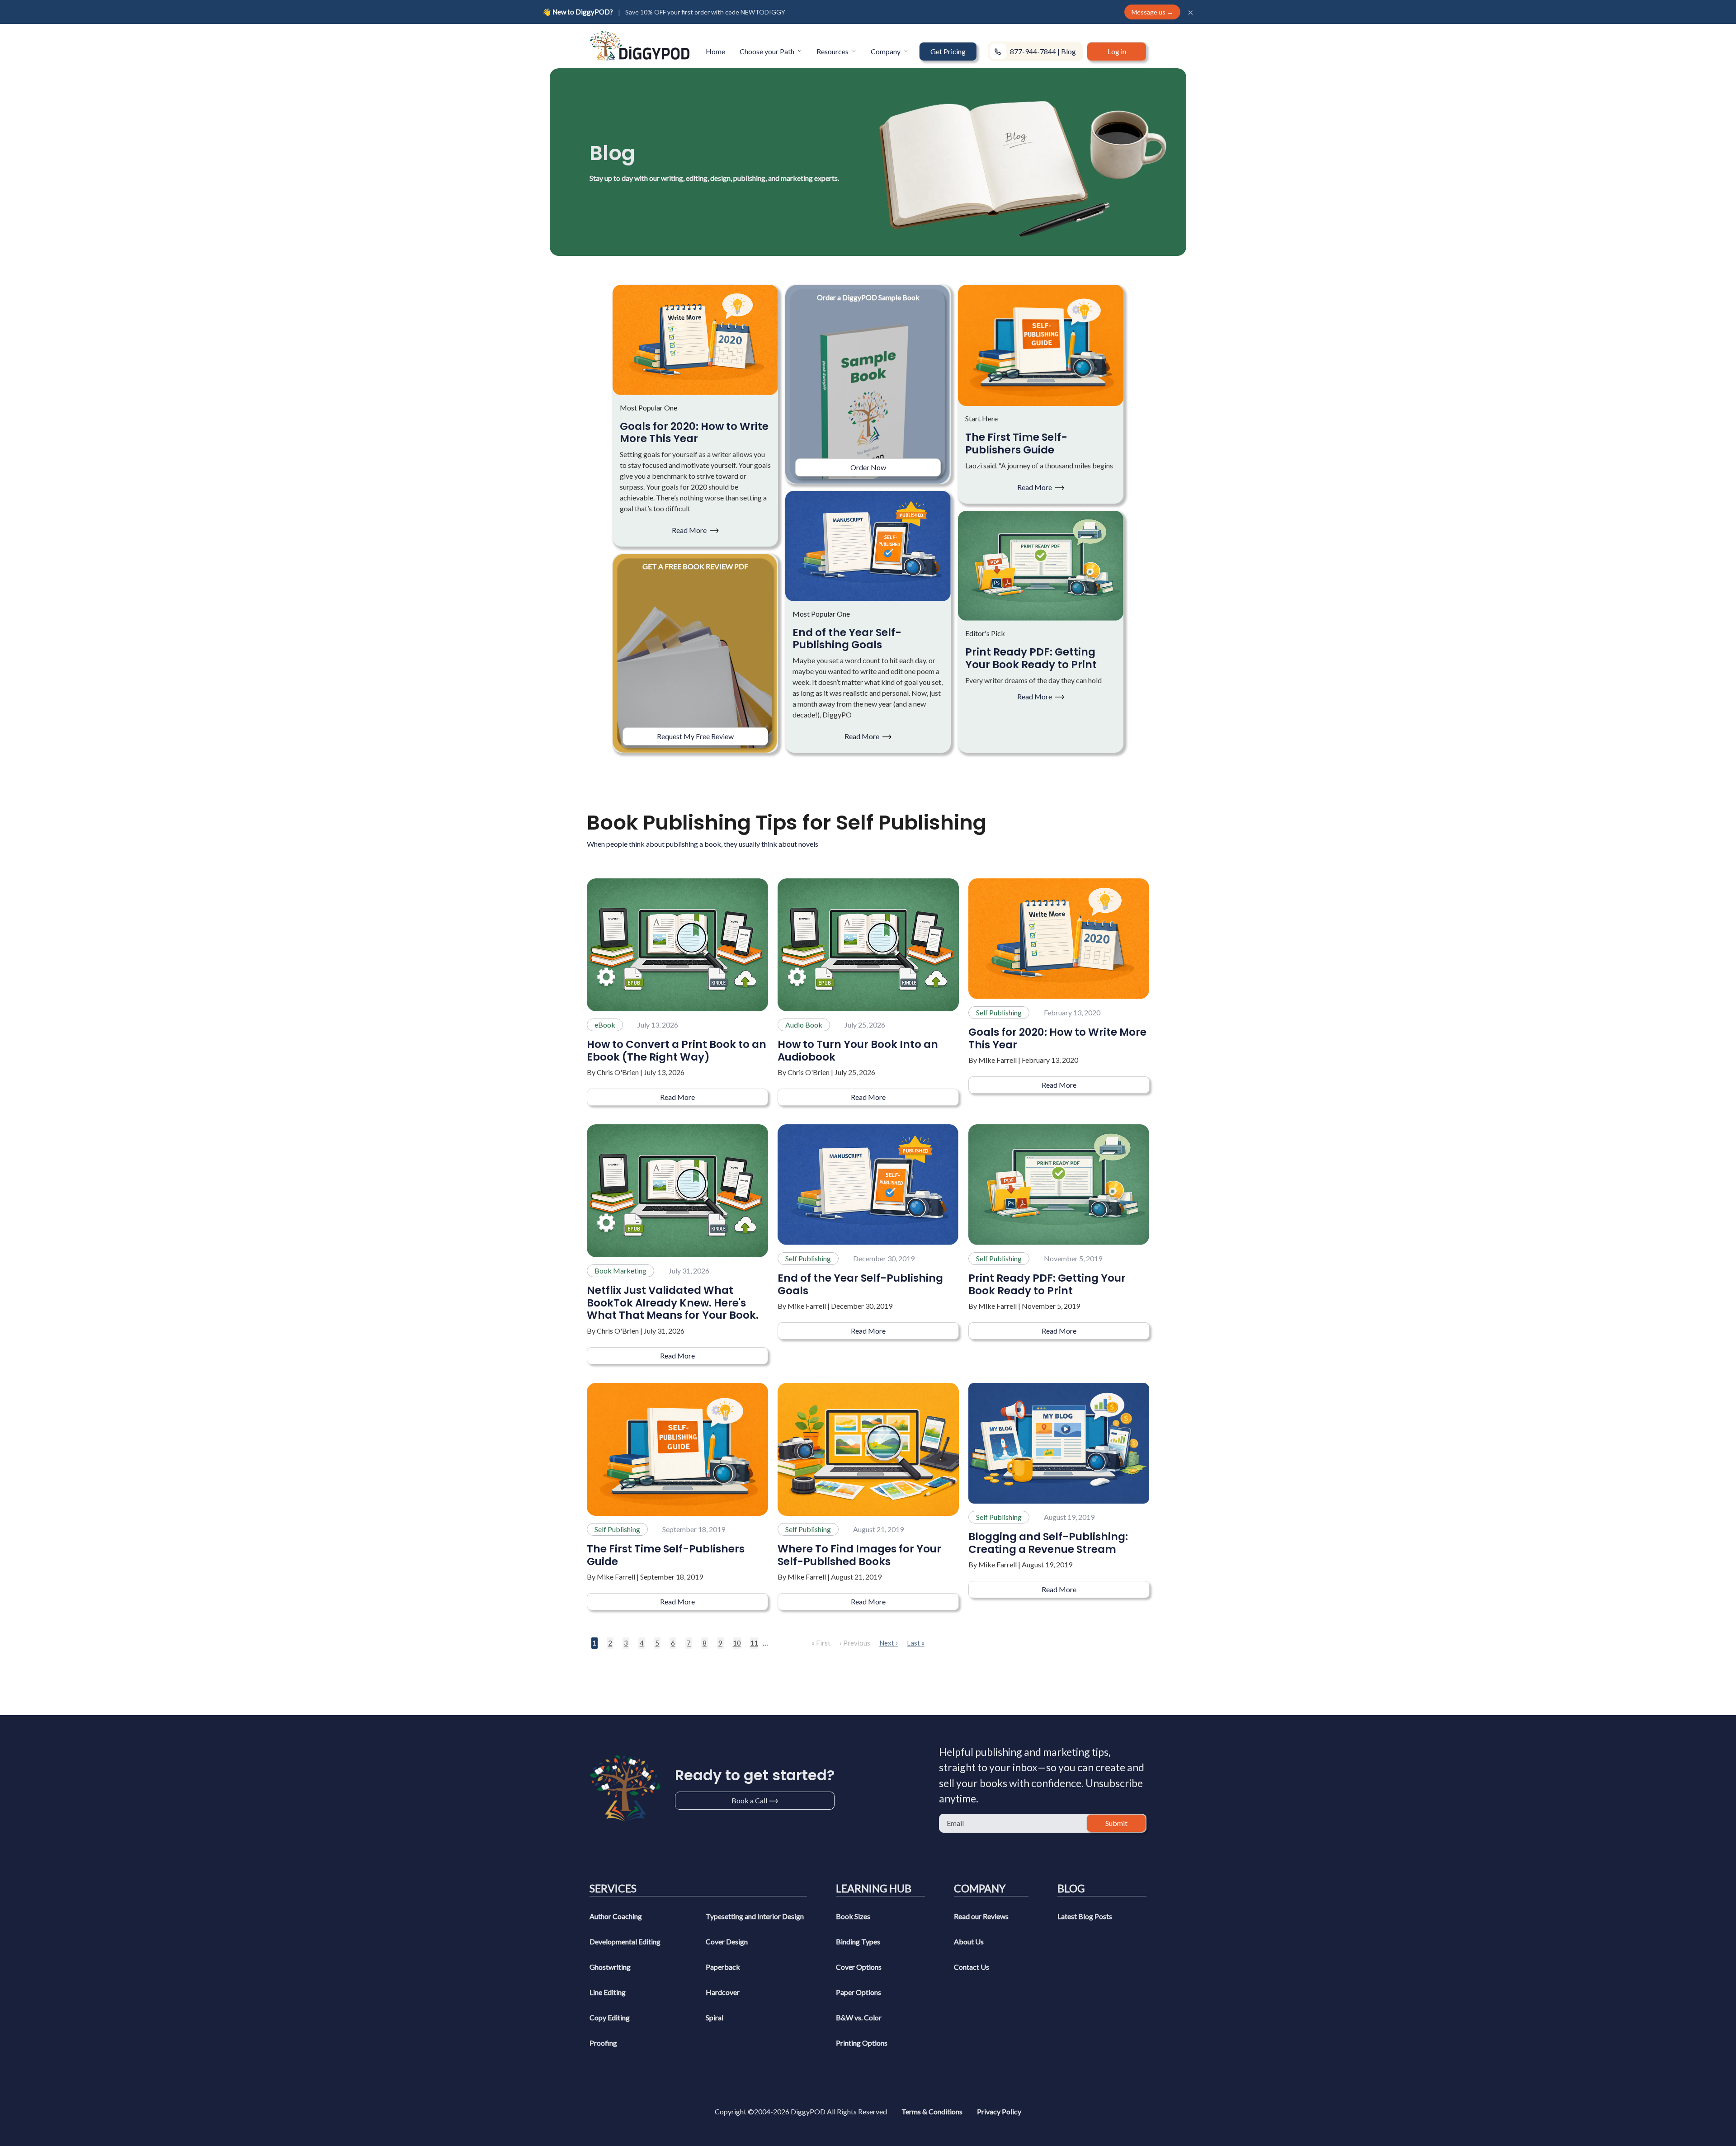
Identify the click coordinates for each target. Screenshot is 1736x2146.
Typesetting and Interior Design (755, 1916)
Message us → (1152, 12)
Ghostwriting (610, 1967)
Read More (690, 530)
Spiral (715, 2017)
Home (715, 51)
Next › (889, 1643)
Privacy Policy (999, 2111)
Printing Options (862, 2043)
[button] (948, 52)
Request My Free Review (695, 736)
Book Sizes (853, 1916)
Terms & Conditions (932, 2111)
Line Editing (608, 1992)
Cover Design (727, 1941)
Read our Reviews (981, 1916)
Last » (916, 1643)
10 (737, 1643)
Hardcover (723, 1992)
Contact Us (972, 1967)
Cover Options (859, 1967)
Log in (1117, 51)
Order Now (868, 467)
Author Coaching (616, 1916)
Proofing (603, 2043)
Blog (1068, 51)
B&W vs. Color (859, 2017)
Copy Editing (610, 2017)
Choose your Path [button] (768, 51)
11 (754, 1643)
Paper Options (859, 1992)
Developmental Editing (625, 1941)
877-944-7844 (1033, 51)
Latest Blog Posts (1085, 1916)
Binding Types (858, 1941)
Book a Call (749, 1800)
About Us (969, 1941)
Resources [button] (833, 51)
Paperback (723, 1967)
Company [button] (886, 51)
